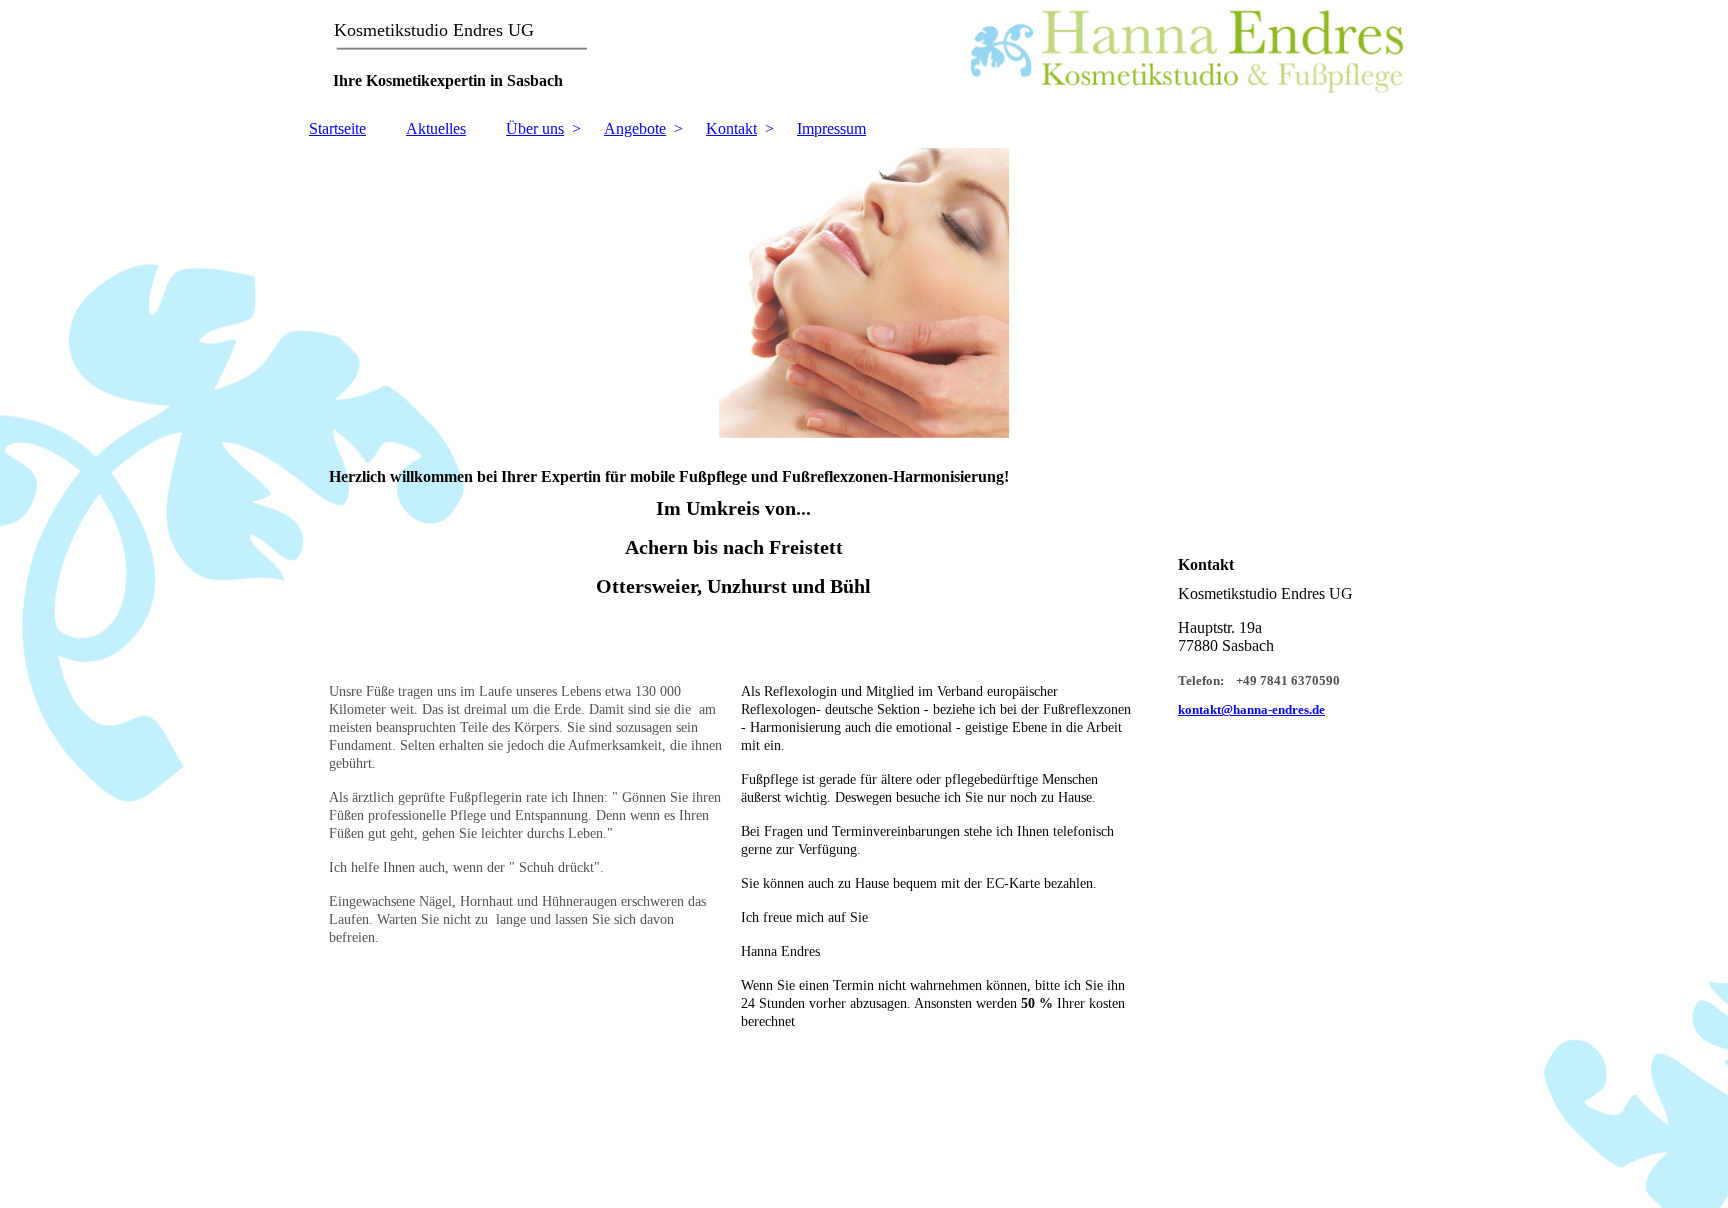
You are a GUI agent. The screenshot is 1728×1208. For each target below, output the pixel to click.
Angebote (635, 128)
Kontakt (731, 128)
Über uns (535, 128)
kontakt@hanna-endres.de (1251, 709)
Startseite (337, 128)
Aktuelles (436, 128)
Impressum (831, 128)
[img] (864, 55)
